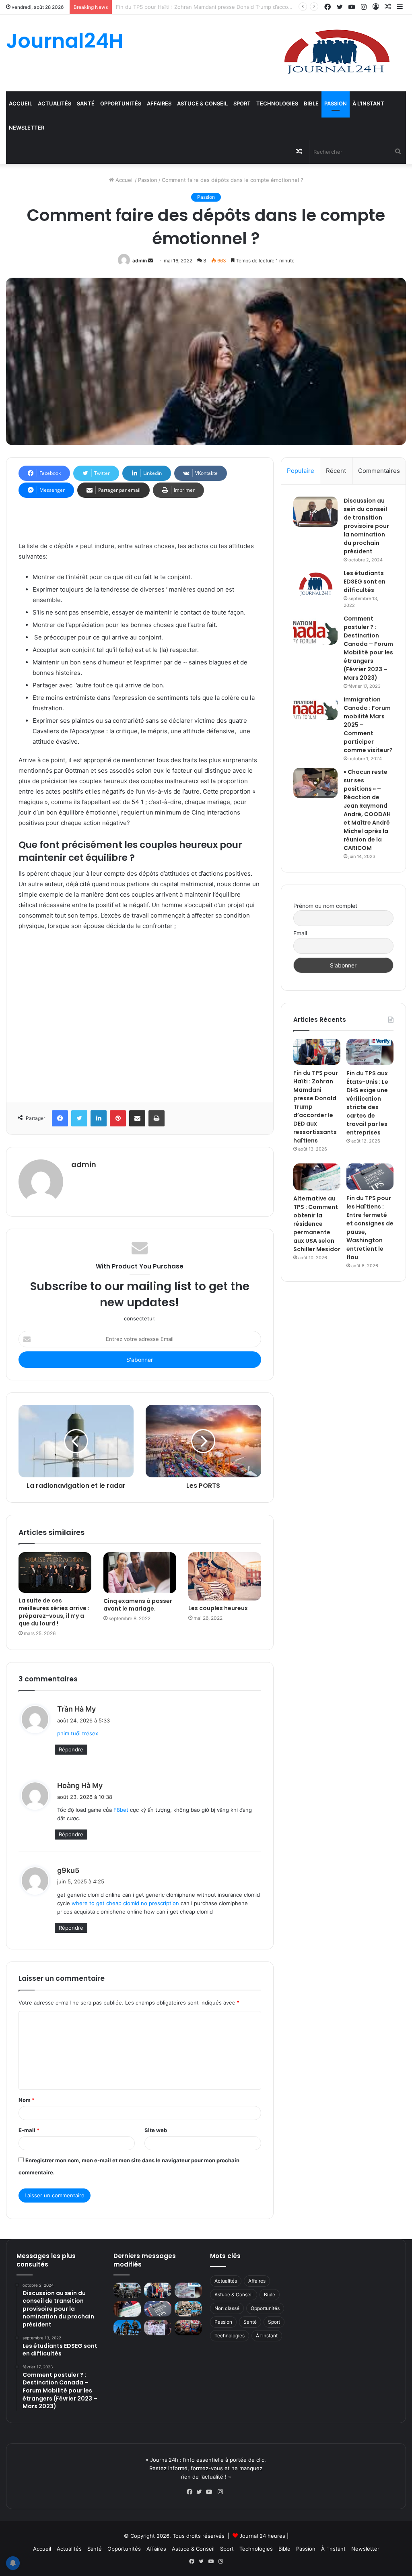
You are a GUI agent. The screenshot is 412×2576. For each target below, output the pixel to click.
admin (140, 261)
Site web (156, 2130)
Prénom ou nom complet (325, 906)
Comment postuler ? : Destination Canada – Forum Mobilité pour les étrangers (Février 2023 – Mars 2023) (368, 648)
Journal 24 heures (262, 2536)
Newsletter (27, 128)
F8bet (121, 1810)
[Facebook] (192, 2492)
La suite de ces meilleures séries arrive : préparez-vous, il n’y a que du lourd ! (54, 1612)
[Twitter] (201, 2492)
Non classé (227, 2308)
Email (300, 933)
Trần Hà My (76, 1709)
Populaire (301, 471)
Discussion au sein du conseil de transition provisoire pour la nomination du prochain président (366, 526)
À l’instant (368, 103)
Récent (336, 471)
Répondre (71, 1749)
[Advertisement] (140, 1014)
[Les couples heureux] (225, 1576)
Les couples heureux (218, 1608)
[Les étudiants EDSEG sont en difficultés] (315, 585)
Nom (27, 2100)
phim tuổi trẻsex (78, 1733)
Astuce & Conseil (202, 103)
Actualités (55, 103)
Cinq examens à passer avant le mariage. (138, 1605)
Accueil (21, 103)
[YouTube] (211, 2492)
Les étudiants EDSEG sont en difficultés (365, 582)
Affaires (159, 103)
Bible (311, 103)
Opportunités (121, 103)
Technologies (277, 103)
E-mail (29, 2130)
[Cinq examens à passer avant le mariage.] (140, 1573)
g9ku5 (68, 1870)
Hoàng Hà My (80, 1785)
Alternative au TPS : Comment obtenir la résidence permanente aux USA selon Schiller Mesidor (317, 1224)
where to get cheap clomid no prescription (125, 1903)
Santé (86, 103)
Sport (242, 103)
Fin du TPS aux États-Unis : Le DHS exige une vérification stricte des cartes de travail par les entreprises (248, 7)
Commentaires (379, 471)
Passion (336, 103)
